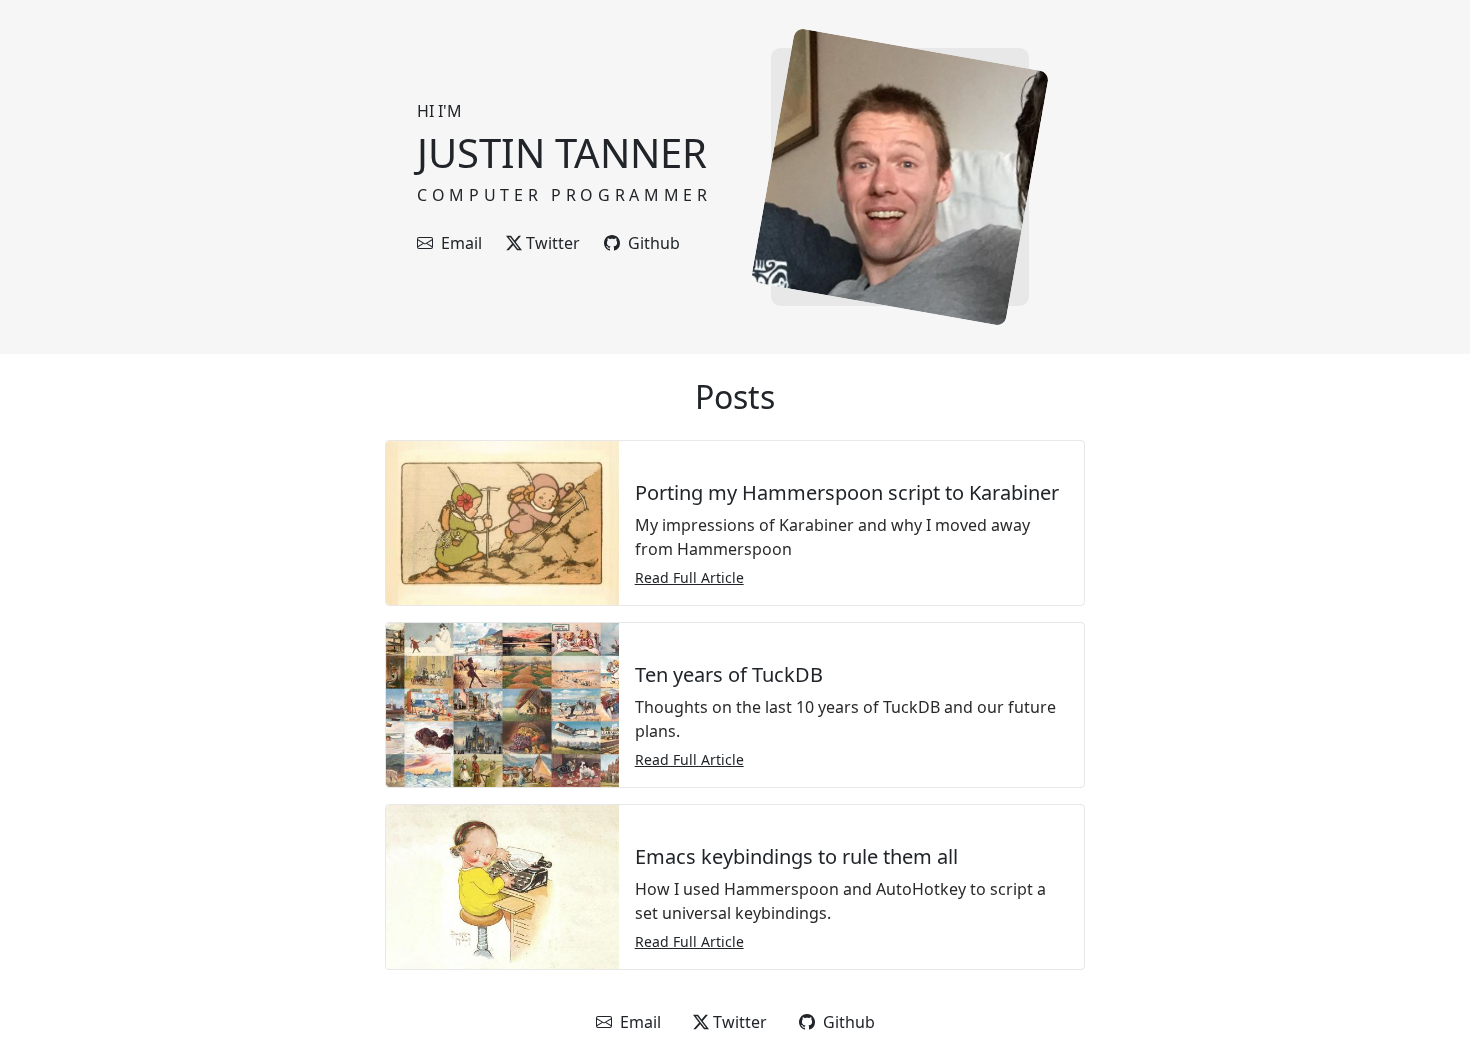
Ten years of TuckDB (729, 674)
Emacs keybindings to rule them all (796, 856)
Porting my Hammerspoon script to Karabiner (847, 492)
